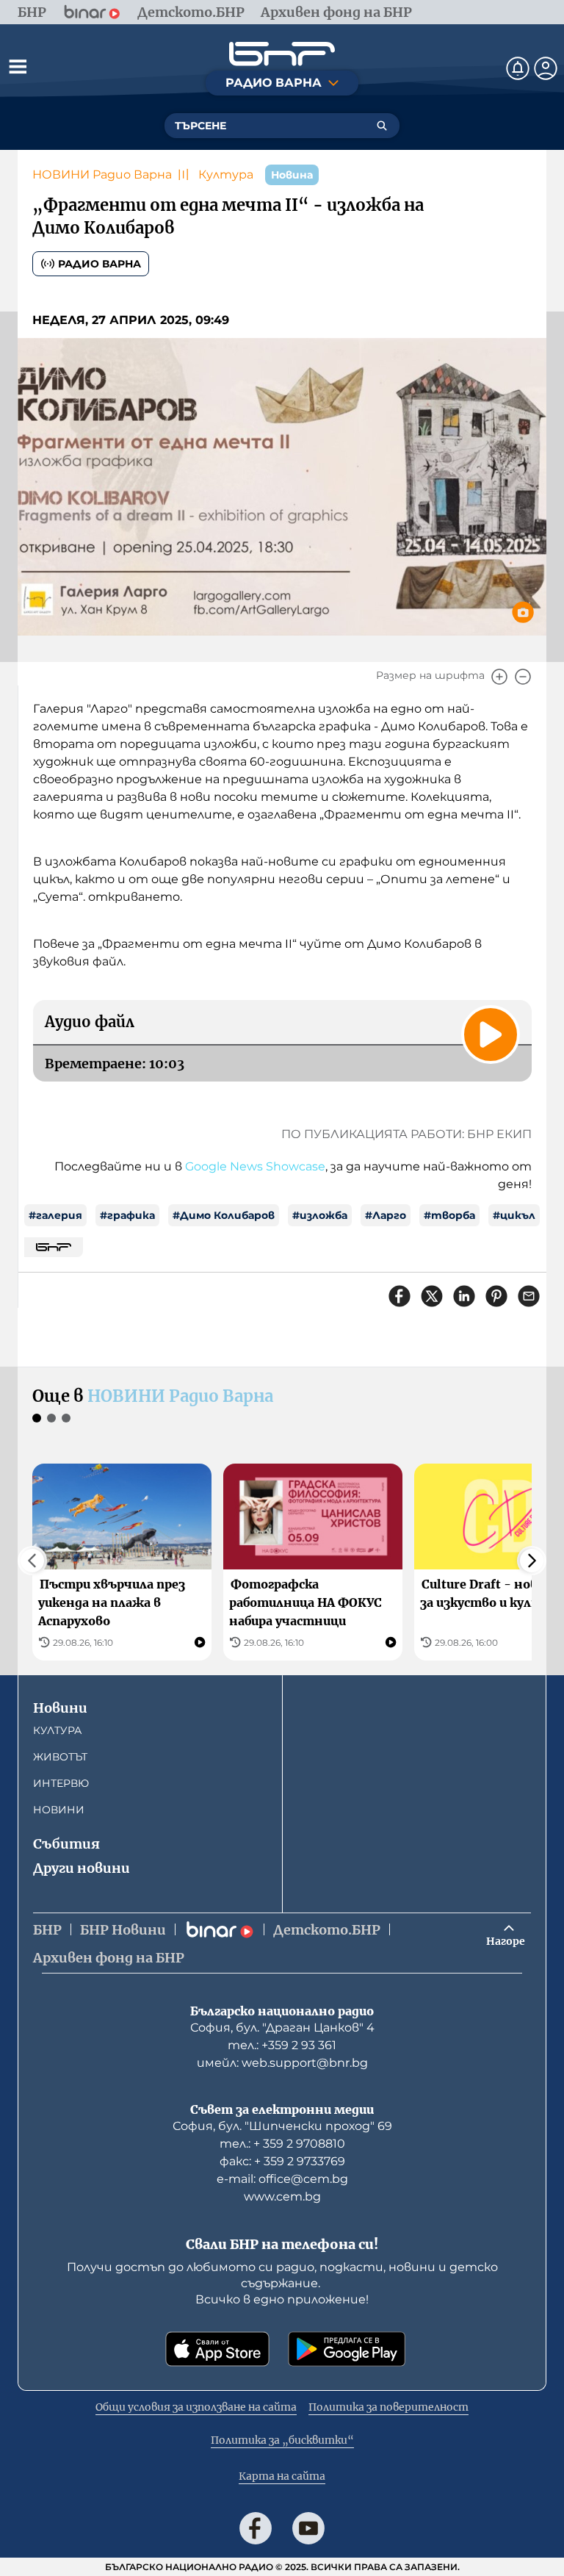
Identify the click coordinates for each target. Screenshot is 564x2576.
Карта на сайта (282, 2476)
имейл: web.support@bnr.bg (282, 2063)
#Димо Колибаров (224, 1215)
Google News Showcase (255, 1166)
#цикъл (514, 1215)
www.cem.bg (282, 2197)
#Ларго (386, 1215)
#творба (449, 1215)
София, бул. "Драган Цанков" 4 (282, 2028)
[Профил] (546, 68)
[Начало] (282, 54)
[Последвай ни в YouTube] (308, 2528)
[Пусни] (491, 1035)
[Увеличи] (499, 677)
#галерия (55, 1215)
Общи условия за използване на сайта (196, 2407)
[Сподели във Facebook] (399, 1296)
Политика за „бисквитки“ (282, 2440)
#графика (127, 1215)
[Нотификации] (518, 68)
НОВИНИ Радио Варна (102, 175)
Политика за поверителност (388, 2407)
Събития (66, 1844)
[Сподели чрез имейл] (529, 1296)
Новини (60, 1708)
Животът (60, 1757)
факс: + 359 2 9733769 (282, 2161)
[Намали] (523, 677)
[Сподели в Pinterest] (496, 1296)
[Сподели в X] (432, 1296)
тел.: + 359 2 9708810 (282, 2144)
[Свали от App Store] (217, 2349)
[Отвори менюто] (18, 66)
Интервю (61, 1783)
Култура (226, 175)
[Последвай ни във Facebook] (256, 2528)
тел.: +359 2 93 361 (282, 2045)
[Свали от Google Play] (347, 2349)
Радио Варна (100, 264)
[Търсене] (382, 126)
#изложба (320, 1215)
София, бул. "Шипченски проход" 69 (282, 2126)
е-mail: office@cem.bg (282, 2179)
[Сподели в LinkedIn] (464, 1296)
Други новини (82, 1868)
